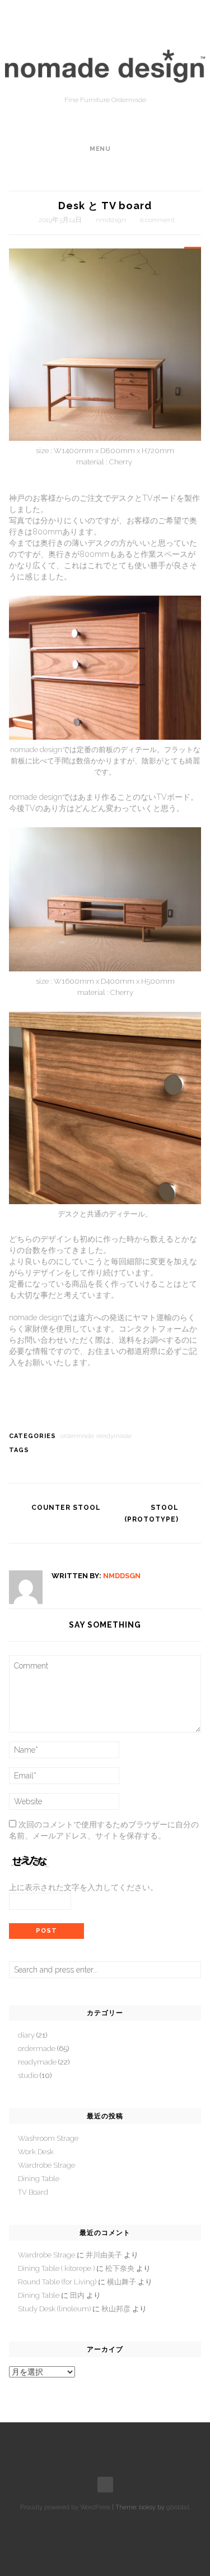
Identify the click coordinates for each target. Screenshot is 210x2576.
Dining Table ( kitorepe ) (56, 2268)
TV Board (33, 2192)
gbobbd (178, 2507)
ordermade (77, 1436)
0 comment (157, 220)
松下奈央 (120, 2268)
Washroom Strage (48, 2138)
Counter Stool (66, 1508)
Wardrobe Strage (46, 2165)
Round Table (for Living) (57, 2282)
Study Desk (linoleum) (54, 2309)
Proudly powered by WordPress (65, 2507)
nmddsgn (111, 220)
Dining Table (39, 2179)
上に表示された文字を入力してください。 (83, 1887)
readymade (114, 1436)
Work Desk (36, 2152)
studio (28, 2075)
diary (26, 2035)
